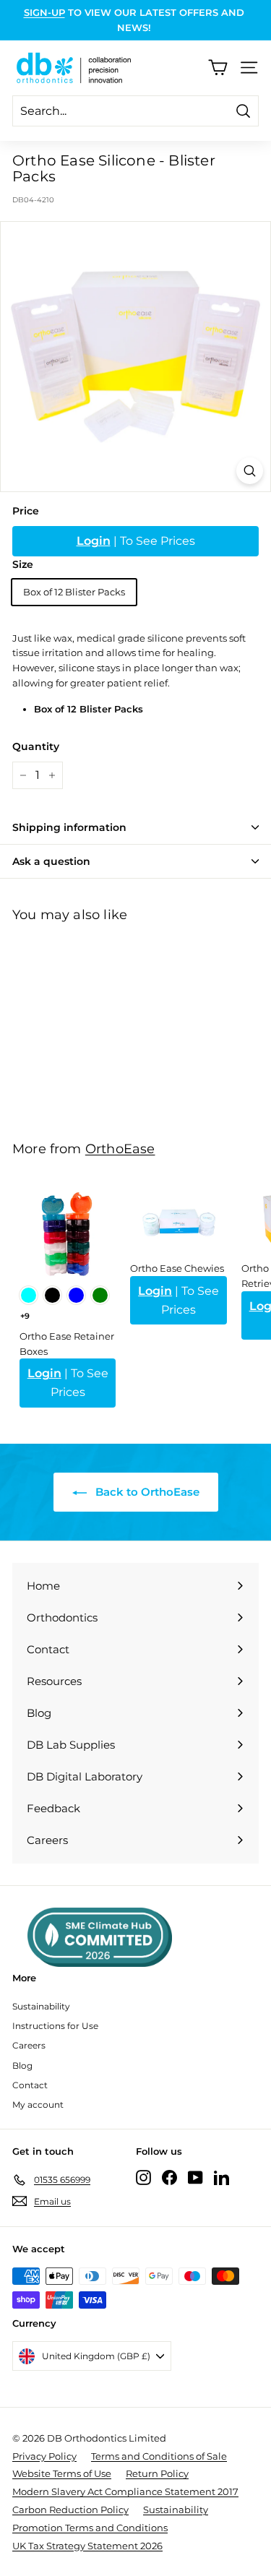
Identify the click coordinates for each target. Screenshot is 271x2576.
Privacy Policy (44, 2456)
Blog (22, 2065)
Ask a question (51, 861)
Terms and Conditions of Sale (159, 2456)
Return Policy (157, 2473)
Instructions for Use (55, 2026)
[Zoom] (250, 471)
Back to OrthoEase (146, 1492)
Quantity (36, 746)
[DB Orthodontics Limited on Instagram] (143, 2177)
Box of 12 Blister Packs (74, 592)
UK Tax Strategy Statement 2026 (87, 2546)
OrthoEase (120, 1149)
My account (38, 2105)
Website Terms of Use (62, 2473)
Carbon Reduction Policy (70, 2510)
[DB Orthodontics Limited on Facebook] (169, 2177)
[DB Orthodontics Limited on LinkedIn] (221, 2177)
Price (26, 511)
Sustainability (41, 2006)
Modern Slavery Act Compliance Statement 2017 (125, 2491)
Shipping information (69, 827)
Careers (29, 2045)
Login (94, 541)
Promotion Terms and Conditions (90, 2528)
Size (23, 564)
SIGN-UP (44, 12)
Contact (30, 2085)
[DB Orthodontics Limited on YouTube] (195, 2177)
